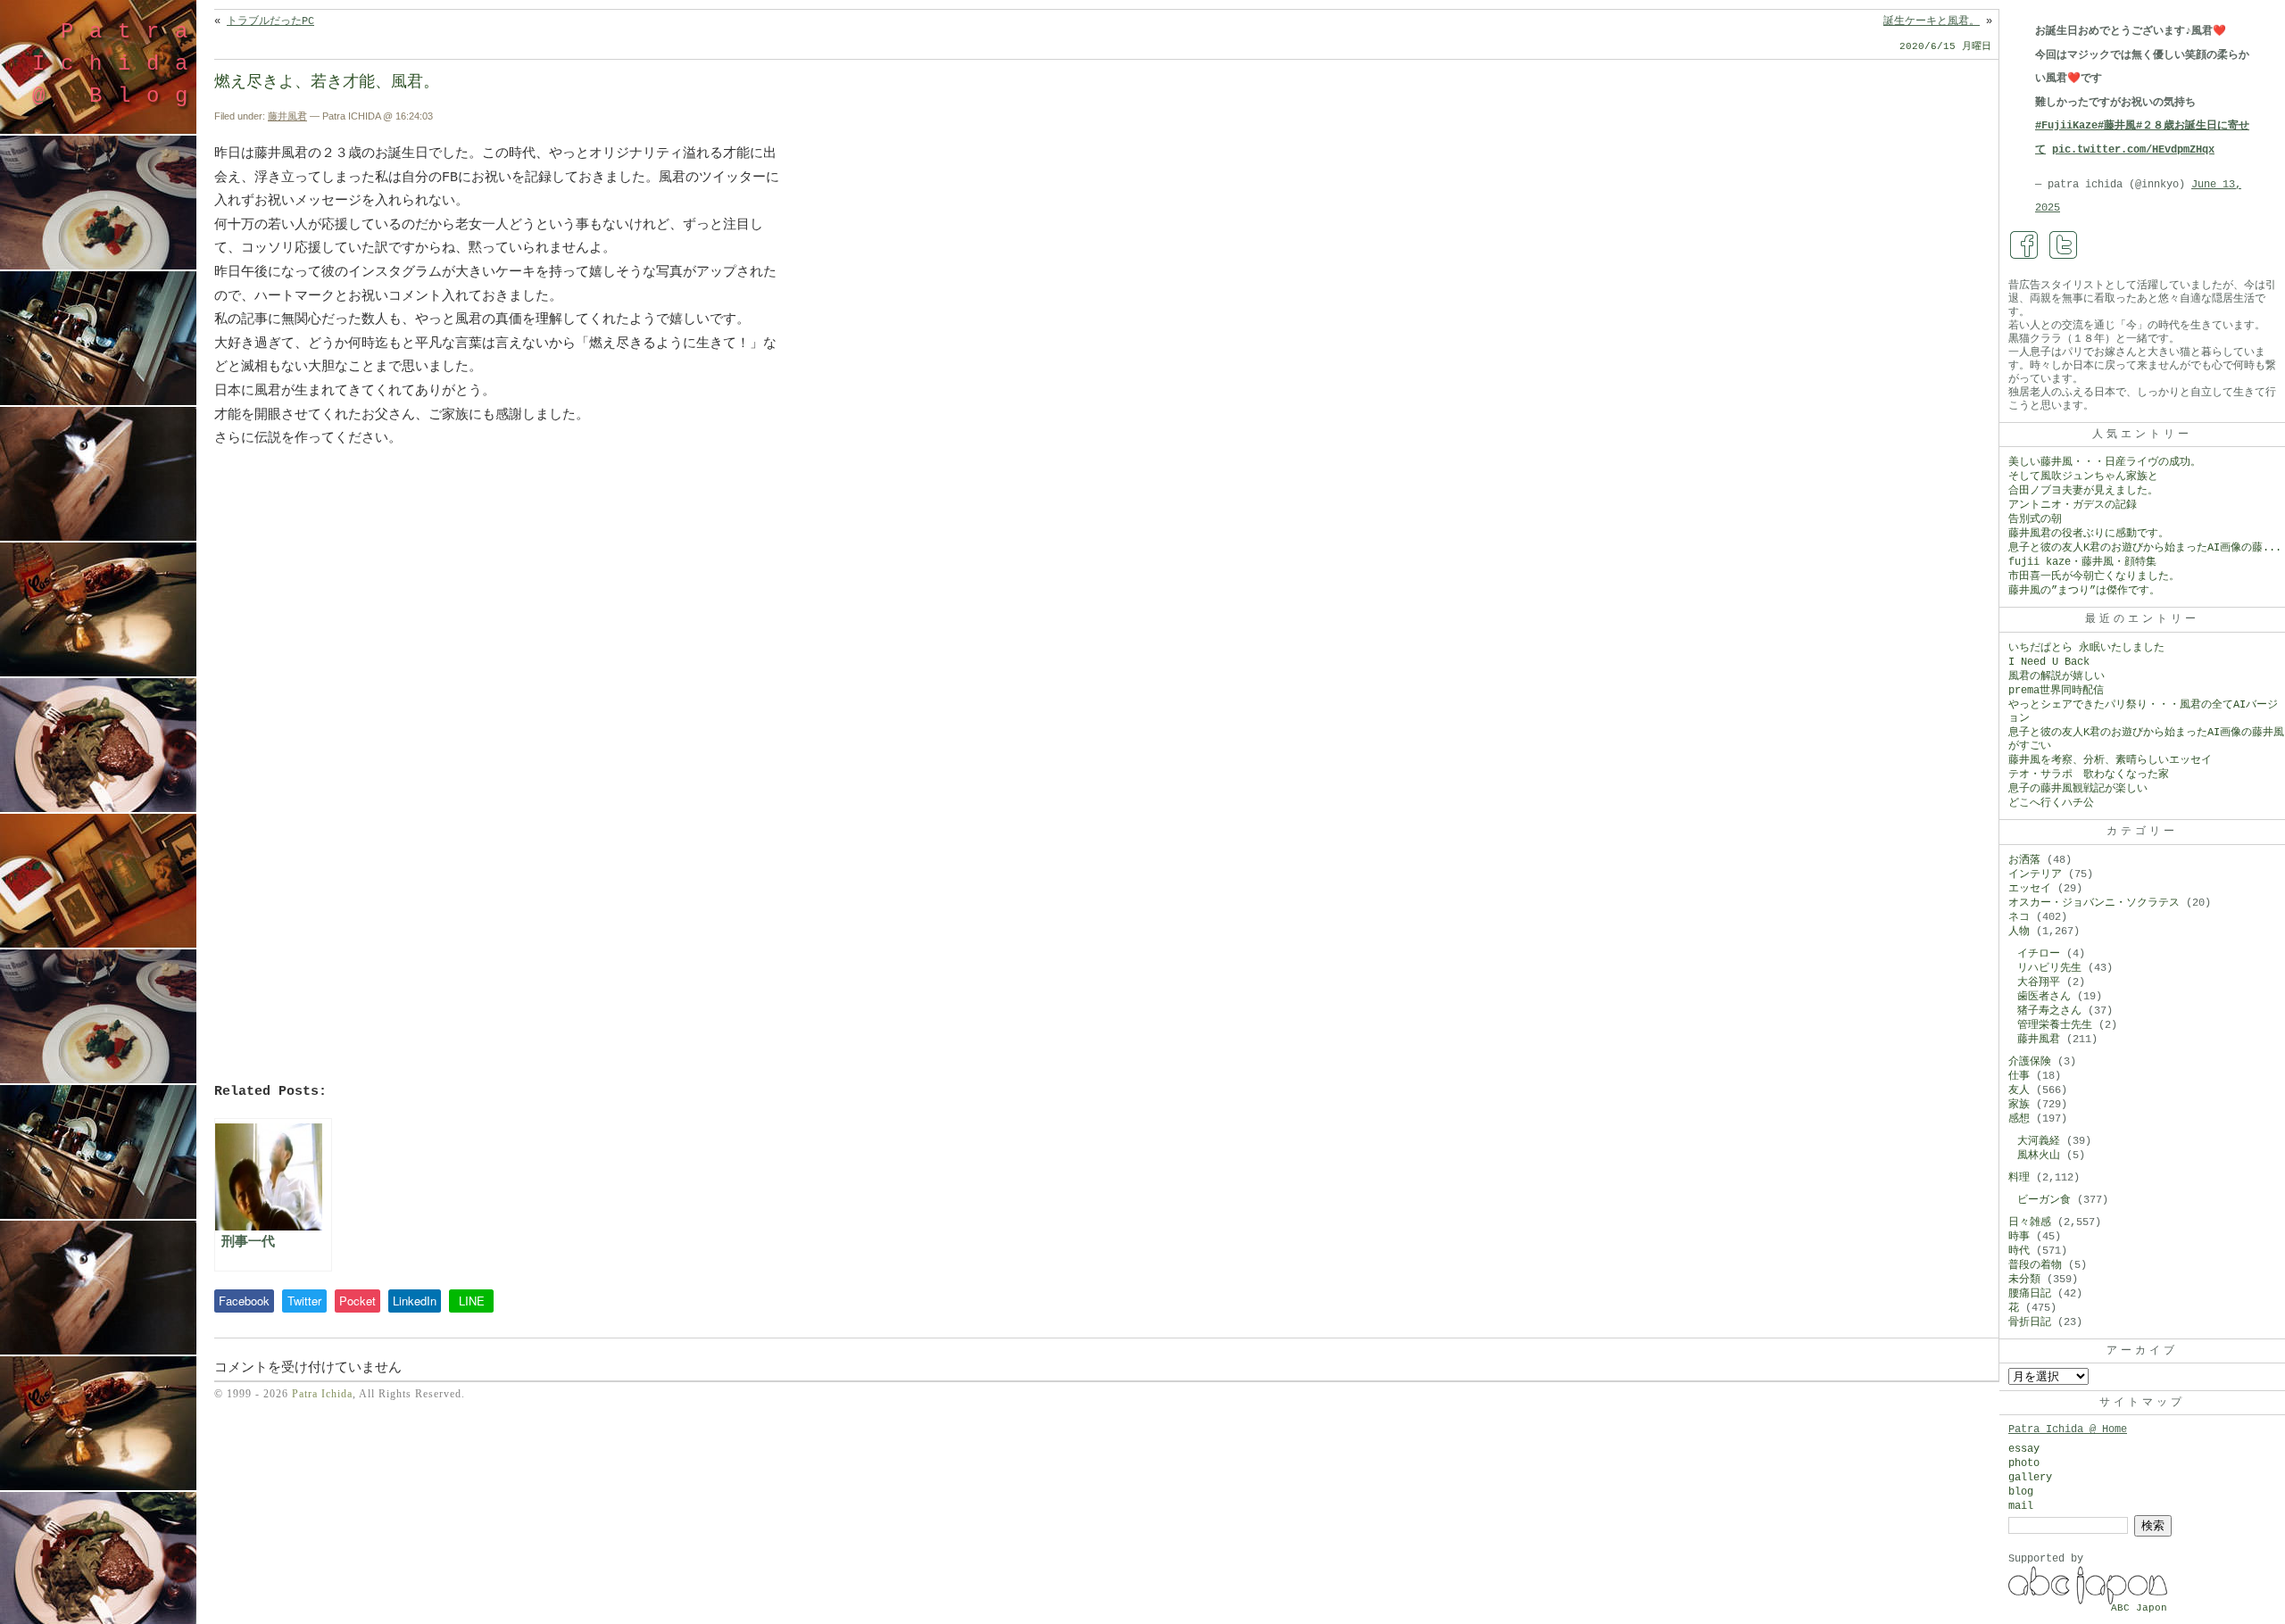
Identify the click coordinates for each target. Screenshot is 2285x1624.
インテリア (2035, 874)
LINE (472, 1301)
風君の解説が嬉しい (2056, 676)
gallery (2030, 1478)
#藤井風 (2117, 126)
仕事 (2019, 1076)
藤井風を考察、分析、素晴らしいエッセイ (2110, 760)
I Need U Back (2049, 662)
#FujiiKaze (2066, 126)
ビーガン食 (2044, 1200)
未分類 (2024, 1280)
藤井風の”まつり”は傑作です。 (2084, 591)
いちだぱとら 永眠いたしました (2086, 648)
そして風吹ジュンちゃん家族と (2083, 476)
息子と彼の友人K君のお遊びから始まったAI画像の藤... (2145, 548)
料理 (2019, 1178)
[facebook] (2024, 245)
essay (2024, 1449)
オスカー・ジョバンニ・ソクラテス (2094, 903)
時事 (2019, 1237)
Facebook (244, 1301)
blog (2021, 1492)
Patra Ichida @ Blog (118, 64)
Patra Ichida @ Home (2068, 1429)
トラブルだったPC (270, 21)
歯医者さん (2044, 997)
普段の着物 (2035, 1265)
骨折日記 (2030, 1322)
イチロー (2039, 954)
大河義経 (2039, 1141)
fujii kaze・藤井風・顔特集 (2082, 562)
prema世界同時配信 (2056, 691)
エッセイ (2030, 889)
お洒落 (2024, 860)
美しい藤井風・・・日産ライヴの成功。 (2105, 462)
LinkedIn (415, 1301)
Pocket (357, 1301)
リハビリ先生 (2049, 968)
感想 (2019, 1119)
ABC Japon (2139, 1608)
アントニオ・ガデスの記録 (2073, 505)
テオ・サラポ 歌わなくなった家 (2089, 775)
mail (2021, 1506)
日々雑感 (2030, 1222)
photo (2024, 1463)
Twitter (304, 1301)
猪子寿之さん (2049, 1011)
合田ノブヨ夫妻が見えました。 (2083, 491)
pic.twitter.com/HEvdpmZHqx (2133, 150)
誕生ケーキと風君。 (1932, 21)
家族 (2019, 1105)
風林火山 (2039, 1156)
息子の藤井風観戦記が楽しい (2078, 789)
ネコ (2019, 917)
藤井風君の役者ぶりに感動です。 (2089, 534)
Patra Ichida (322, 1394)
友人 (2019, 1090)
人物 (2019, 932)
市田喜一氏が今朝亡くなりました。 (2094, 576)
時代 (2019, 1251)
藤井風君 (287, 116)
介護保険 (2030, 1062)
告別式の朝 (2035, 519)
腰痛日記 (2030, 1294)
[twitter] (2064, 245)
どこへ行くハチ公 (2051, 803)
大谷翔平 (2039, 982)
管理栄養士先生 (2055, 1025)
